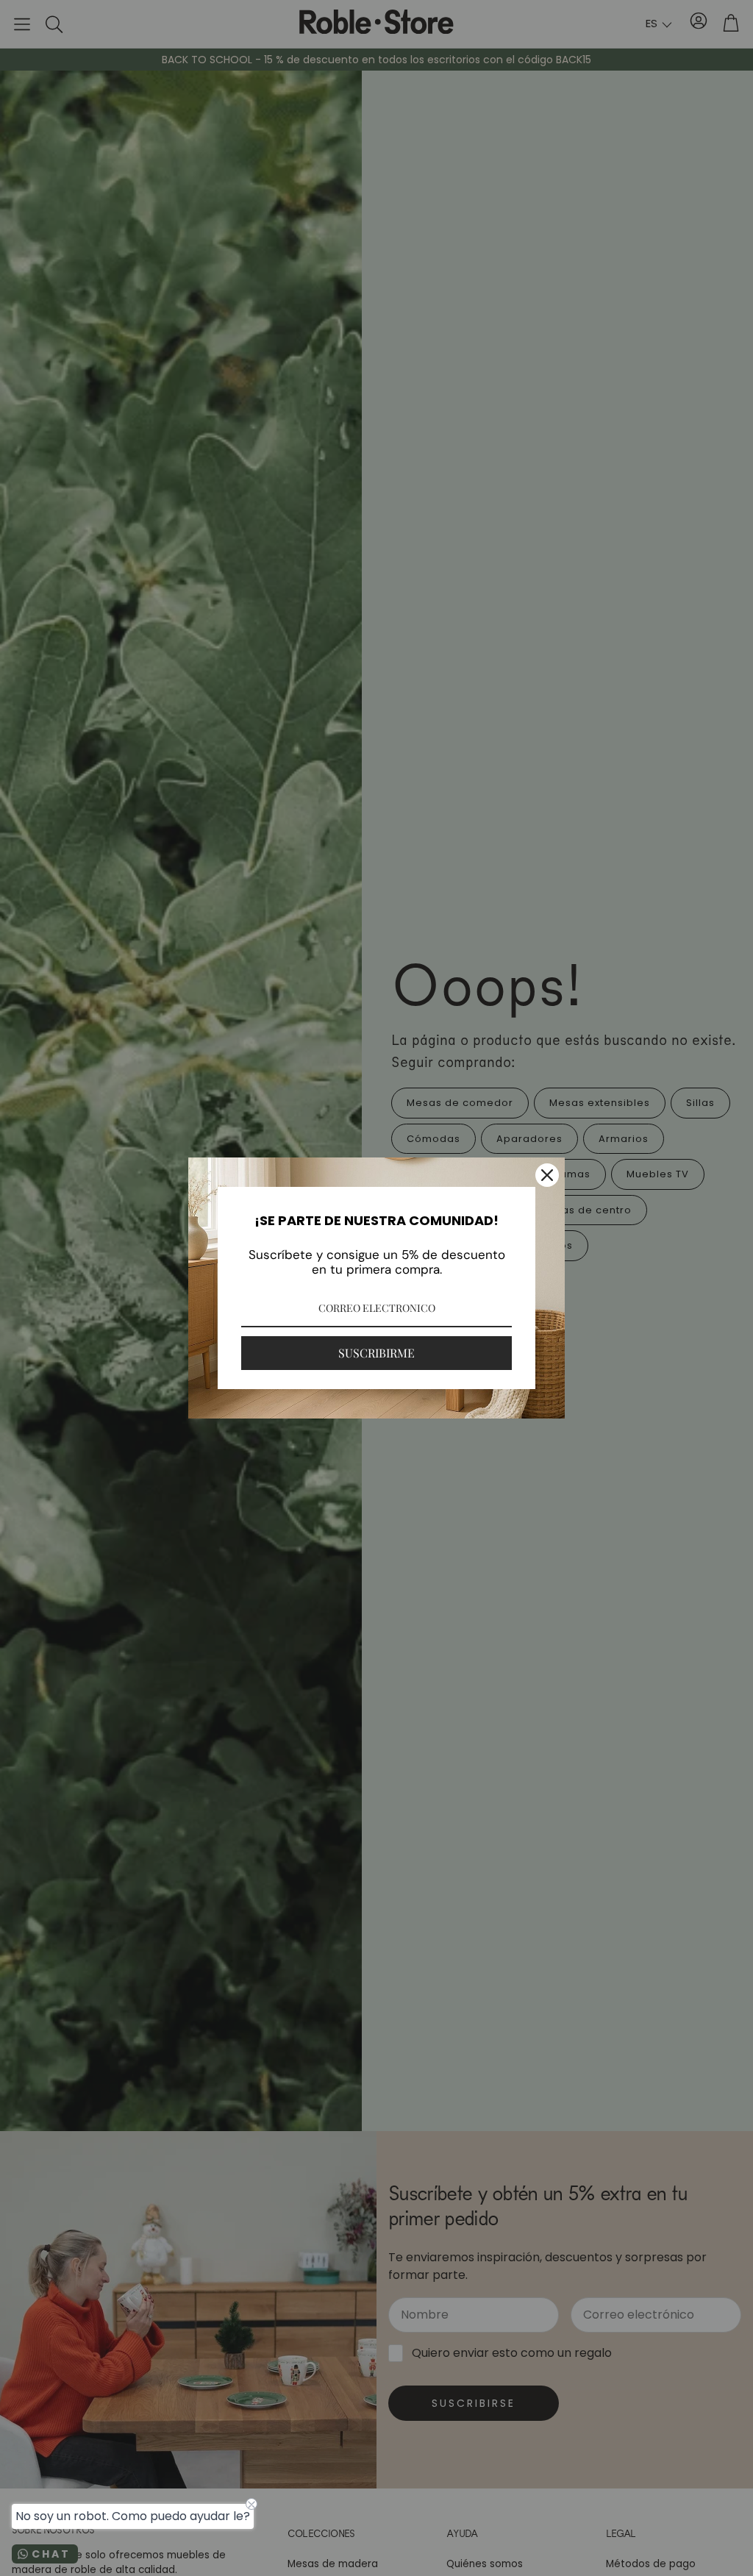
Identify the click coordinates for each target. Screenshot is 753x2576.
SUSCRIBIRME (376, 1353)
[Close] (547, 1175)
